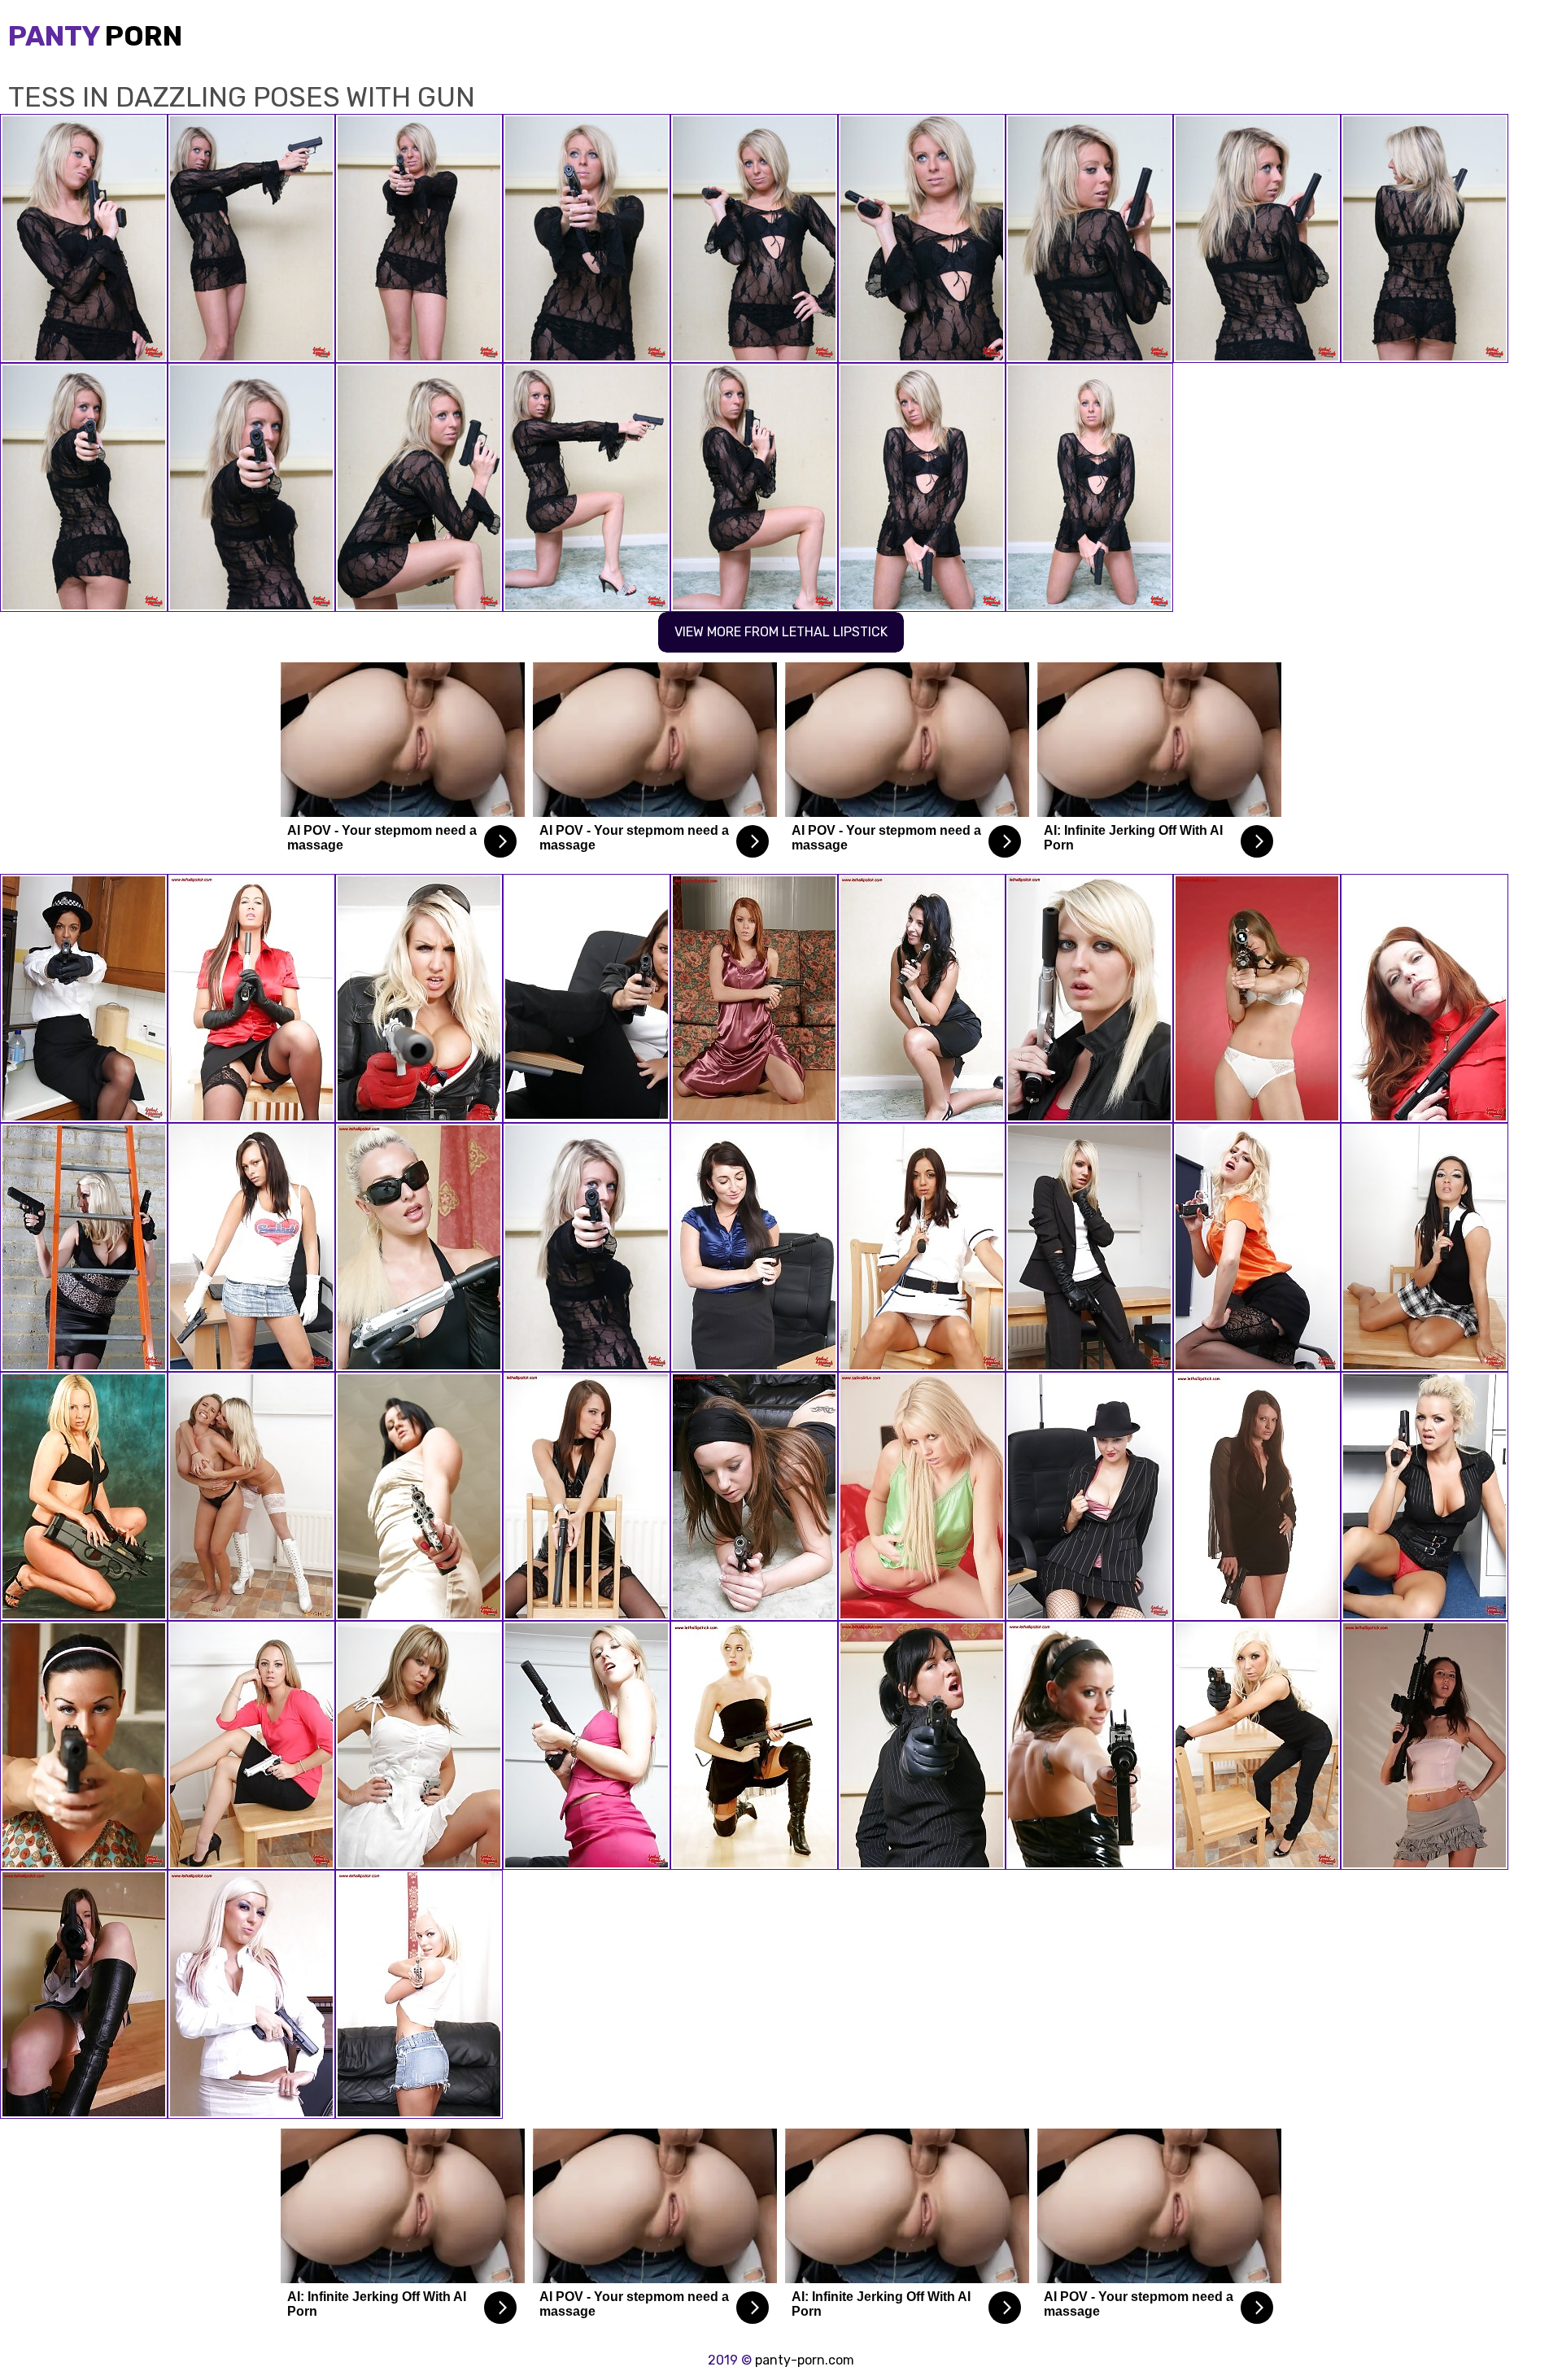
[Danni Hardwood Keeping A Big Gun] (419, 998)
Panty (95, 36)
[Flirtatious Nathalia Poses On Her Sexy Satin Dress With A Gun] (754, 998)
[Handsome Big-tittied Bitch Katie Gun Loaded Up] (1089, 1496)
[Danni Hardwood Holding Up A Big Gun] (84, 1247)
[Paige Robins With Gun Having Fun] (754, 1745)
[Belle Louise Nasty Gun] (419, 1745)
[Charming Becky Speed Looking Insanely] (1257, 1496)
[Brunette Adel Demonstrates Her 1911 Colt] (922, 998)
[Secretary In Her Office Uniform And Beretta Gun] (922, 1745)
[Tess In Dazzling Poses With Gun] (587, 1247)
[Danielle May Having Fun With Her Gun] (587, 1745)
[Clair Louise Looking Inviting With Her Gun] (84, 1496)
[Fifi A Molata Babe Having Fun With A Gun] (84, 998)
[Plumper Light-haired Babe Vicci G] (922, 1496)
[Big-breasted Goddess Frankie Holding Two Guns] (1425, 1496)
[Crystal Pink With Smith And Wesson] (251, 1745)
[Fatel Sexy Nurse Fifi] (922, 1247)
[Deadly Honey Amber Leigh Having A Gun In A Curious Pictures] (419, 1496)
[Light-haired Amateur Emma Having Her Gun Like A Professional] (1089, 1247)
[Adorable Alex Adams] (251, 1994)
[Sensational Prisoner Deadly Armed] (1425, 998)
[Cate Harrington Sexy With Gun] (84, 1994)
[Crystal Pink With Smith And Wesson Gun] (251, 1496)
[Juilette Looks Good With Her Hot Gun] (419, 1994)
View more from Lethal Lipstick (781, 632)
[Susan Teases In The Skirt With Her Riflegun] (1425, 1745)
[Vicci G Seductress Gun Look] (1089, 998)
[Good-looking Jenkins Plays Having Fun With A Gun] (587, 998)
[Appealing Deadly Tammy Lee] (587, 1496)
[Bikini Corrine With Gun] (1257, 998)
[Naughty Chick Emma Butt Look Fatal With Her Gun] (251, 998)
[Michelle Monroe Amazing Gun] (419, 1247)
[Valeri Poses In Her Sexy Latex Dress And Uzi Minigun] (1089, 1745)
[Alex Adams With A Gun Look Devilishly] (1257, 1745)
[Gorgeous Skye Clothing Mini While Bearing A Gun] (251, 1247)
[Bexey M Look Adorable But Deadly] (1425, 1247)
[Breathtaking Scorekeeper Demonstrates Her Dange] (754, 1247)
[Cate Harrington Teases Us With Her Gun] (754, 1496)
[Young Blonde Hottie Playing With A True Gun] (1257, 1247)
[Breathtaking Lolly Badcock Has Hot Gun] (84, 1745)
